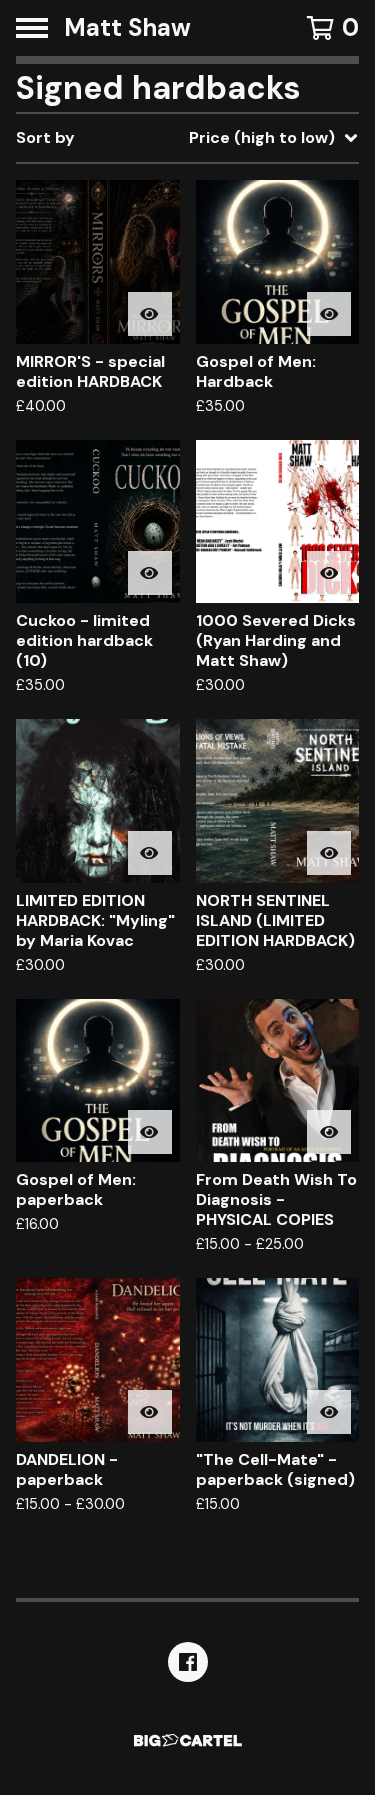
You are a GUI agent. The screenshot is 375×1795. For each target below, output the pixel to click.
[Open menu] (32, 28)
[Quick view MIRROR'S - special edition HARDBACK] (150, 314)
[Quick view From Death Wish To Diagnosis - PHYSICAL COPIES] (329, 1132)
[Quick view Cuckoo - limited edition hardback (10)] (150, 573)
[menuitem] (187, 138)
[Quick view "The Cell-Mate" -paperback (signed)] (329, 1412)
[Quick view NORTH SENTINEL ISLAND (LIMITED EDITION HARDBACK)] (329, 853)
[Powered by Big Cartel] (188, 1740)
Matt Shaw (127, 28)
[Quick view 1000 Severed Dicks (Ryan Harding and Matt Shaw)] (329, 573)
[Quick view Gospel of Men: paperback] (150, 1132)
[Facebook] (188, 1662)
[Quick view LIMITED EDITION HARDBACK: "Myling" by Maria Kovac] (150, 853)
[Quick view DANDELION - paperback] (150, 1412)
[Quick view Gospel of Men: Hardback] (329, 314)
